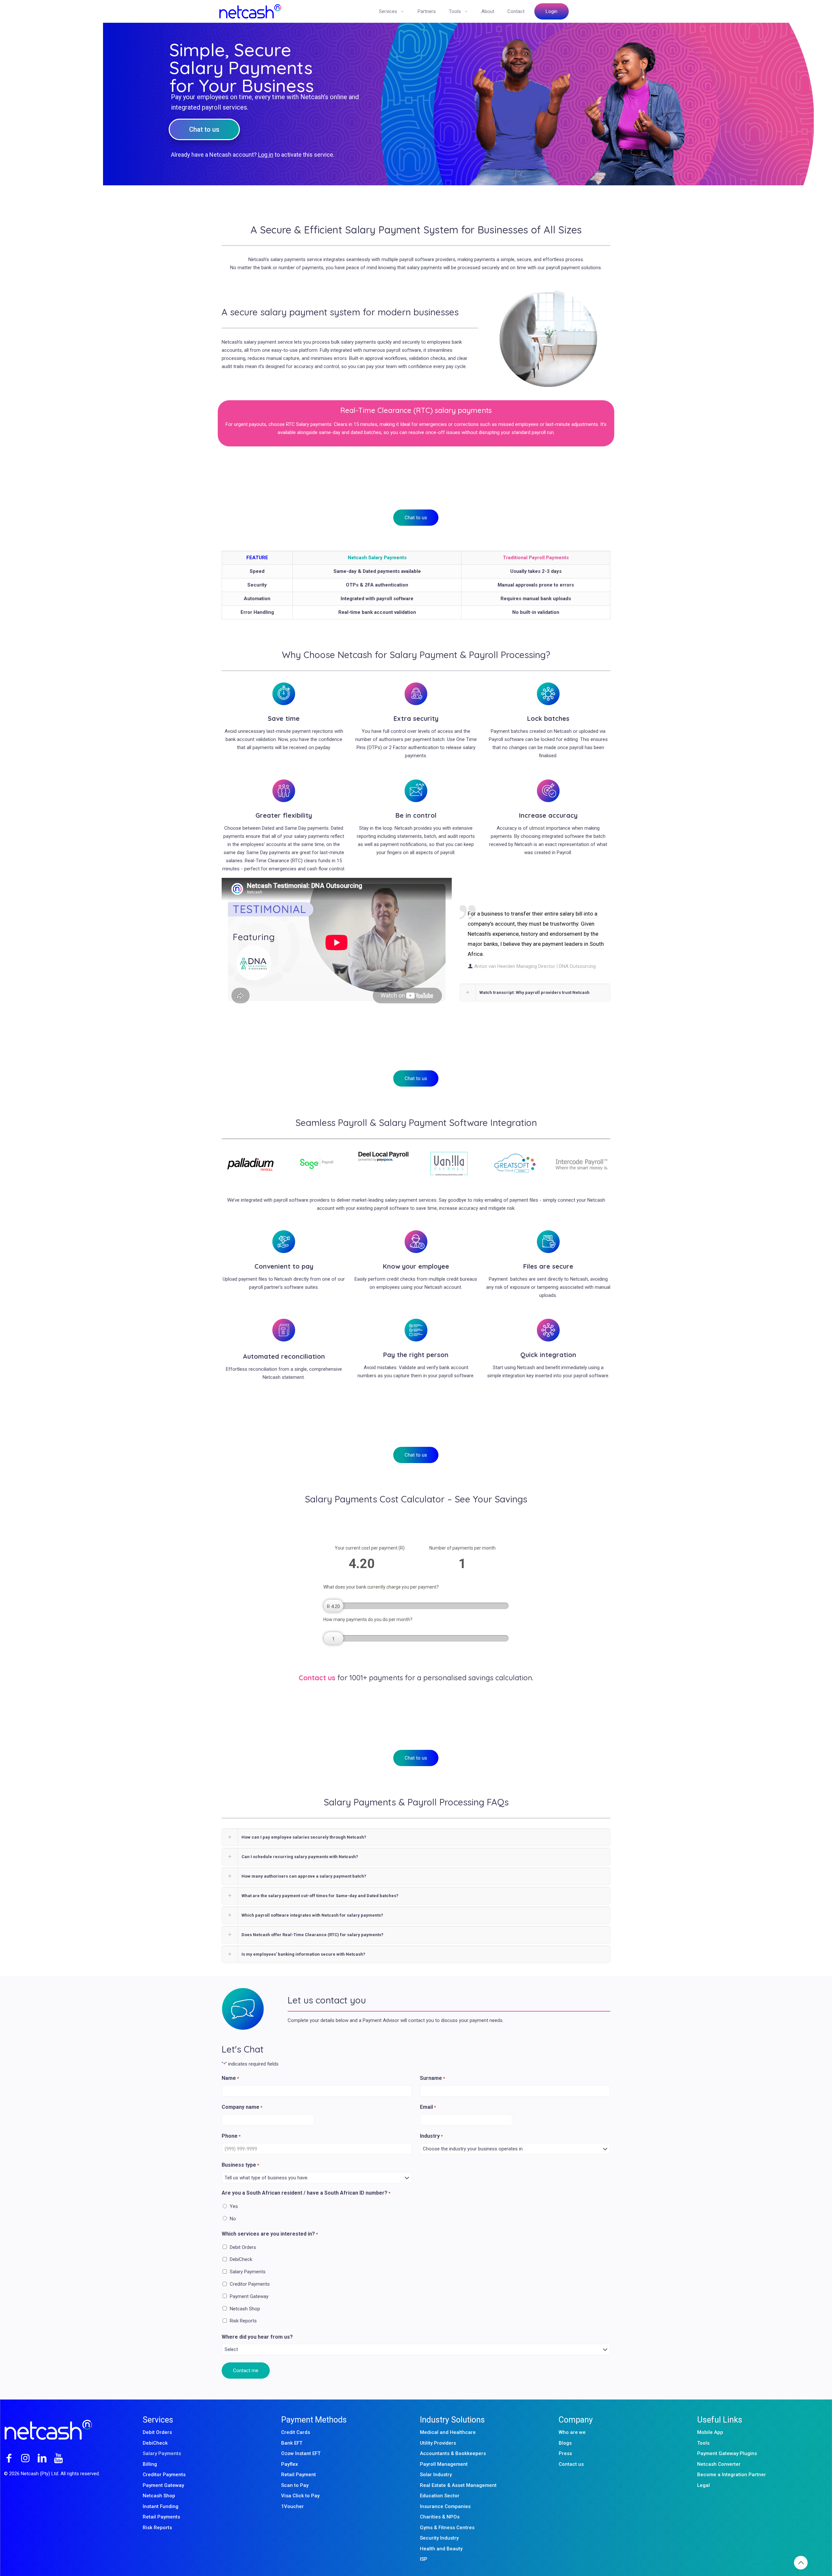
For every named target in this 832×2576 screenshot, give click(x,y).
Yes (234, 2206)
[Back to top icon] (801, 2563)
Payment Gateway (249, 2296)
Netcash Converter (719, 2464)
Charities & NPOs (440, 2517)
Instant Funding (161, 2506)
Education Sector (440, 2496)
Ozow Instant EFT (301, 2453)
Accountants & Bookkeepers (453, 2453)
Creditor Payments (250, 2284)
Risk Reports (243, 2321)
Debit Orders (243, 2247)
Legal (703, 2485)
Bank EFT (292, 2443)
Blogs (565, 2443)
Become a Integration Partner (732, 2475)
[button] (535, 992)
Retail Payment (299, 2475)
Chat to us (204, 129)
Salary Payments (248, 2272)
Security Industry (439, 2538)
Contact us (571, 2464)
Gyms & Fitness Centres (447, 2528)
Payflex (290, 2464)
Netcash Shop (245, 2309)
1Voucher (292, 2506)
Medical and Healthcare (448, 2432)
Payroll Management (444, 2464)
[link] (251, 1164)
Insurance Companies (445, 2506)
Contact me (246, 2371)
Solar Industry (436, 2475)
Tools (703, 2443)
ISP (424, 2559)
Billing (150, 2464)
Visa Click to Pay (300, 2496)
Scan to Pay (295, 2485)
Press (565, 2453)
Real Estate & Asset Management (458, 2485)
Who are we (572, 2432)
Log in (266, 155)
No (233, 2219)
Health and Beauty (441, 2549)
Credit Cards (296, 2432)
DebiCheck (241, 2259)
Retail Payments (161, 2517)
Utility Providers (438, 2443)
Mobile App (710, 2432)
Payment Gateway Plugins (727, 2453)
